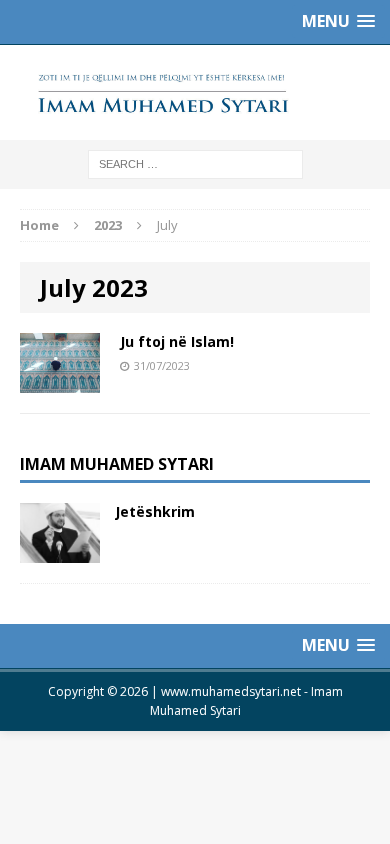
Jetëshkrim (155, 511)
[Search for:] (195, 163)
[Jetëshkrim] (60, 551)
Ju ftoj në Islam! (177, 341)
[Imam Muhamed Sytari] (195, 92)
